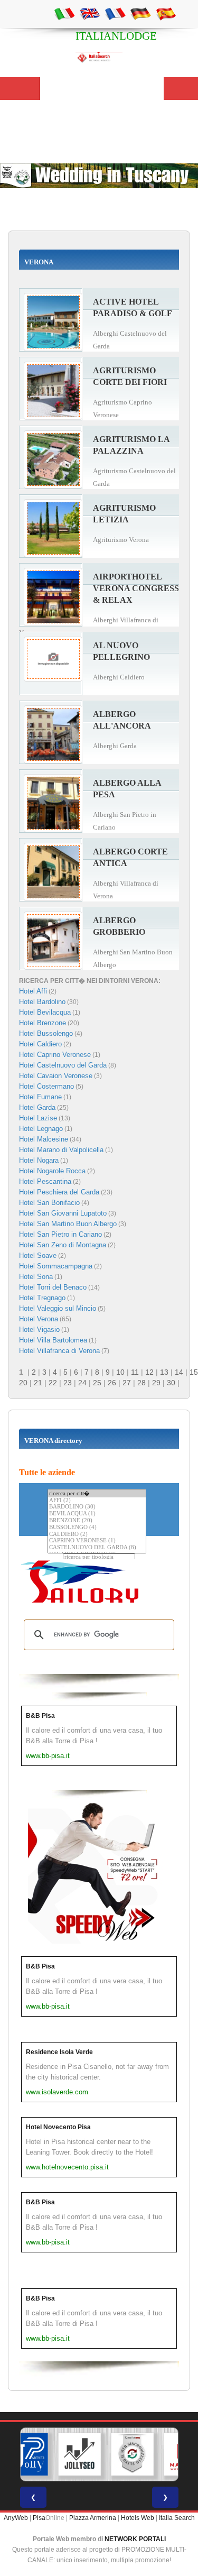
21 (38, 1383)
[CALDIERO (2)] (97, 1535)
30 (171, 1383)
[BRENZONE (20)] (97, 1521)
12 (149, 1372)
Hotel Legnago (41, 1129)
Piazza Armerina (93, 2518)
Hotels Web (138, 2518)
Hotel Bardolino (42, 1002)
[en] (90, 13)
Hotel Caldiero (40, 1044)
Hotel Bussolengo (46, 1033)
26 (112, 1383)
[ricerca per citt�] (97, 1493)
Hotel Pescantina (45, 1181)
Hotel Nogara (39, 1160)
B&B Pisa (40, 1716)
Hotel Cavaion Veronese (56, 1076)
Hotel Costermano (46, 1086)
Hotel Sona (36, 1277)
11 (135, 1372)
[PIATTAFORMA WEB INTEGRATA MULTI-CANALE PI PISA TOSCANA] (132, 2454)
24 (82, 1383)
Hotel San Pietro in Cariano (60, 1234)
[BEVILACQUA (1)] (97, 1514)
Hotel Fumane (40, 1097)
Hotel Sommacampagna (56, 1266)
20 (23, 1383)
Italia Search (177, 2518)
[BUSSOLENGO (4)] (97, 1528)
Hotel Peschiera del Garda (59, 1192)
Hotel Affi (33, 991)
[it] (64, 13)
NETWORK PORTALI (135, 2539)
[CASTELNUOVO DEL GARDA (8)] (97, 1548)
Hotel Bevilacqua (45, 1012)
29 (156, 1383)
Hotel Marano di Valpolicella (61, 1150)
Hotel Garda (37, 1107)
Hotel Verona (39, 1319)
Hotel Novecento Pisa (58, 2127)
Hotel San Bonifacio (49, 1203)
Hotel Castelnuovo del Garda (63, 1065)
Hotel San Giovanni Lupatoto (63, 1213)
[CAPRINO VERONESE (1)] (97, 1541)
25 (97, 1383)
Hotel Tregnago (42, 1298)
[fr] (115, 13)
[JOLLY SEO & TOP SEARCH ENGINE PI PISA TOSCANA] (79, 2454)
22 (53, 1383)
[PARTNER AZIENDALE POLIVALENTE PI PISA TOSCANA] (26, 2454)
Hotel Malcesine (44, 1139)
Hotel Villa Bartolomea (53, 1340)
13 (164, 1372)
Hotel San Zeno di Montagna (63, 1245)
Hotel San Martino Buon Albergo (68, 1224)
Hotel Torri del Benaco (53, 1287)
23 (68, 1383)
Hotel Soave (38, 1255)
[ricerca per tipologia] (99, 1557)
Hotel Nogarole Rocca (52, 1171)
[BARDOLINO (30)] (97, 1507)
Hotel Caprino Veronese (55, 1055)
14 (179, 1372)
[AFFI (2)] (97, 1501)
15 (194, 1372)
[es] (166, 13)
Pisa (39, 2518)
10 (120, 1372)
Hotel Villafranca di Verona (59, 1351)
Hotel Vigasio (39, 1330)
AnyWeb (16, 2518)
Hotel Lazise (38, 1118)
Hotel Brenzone (43, 1023)
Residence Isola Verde (59, 2052)
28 (142, 1383)
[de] (140, 13)
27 (127, 1383)
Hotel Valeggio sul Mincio (58, 1308)
